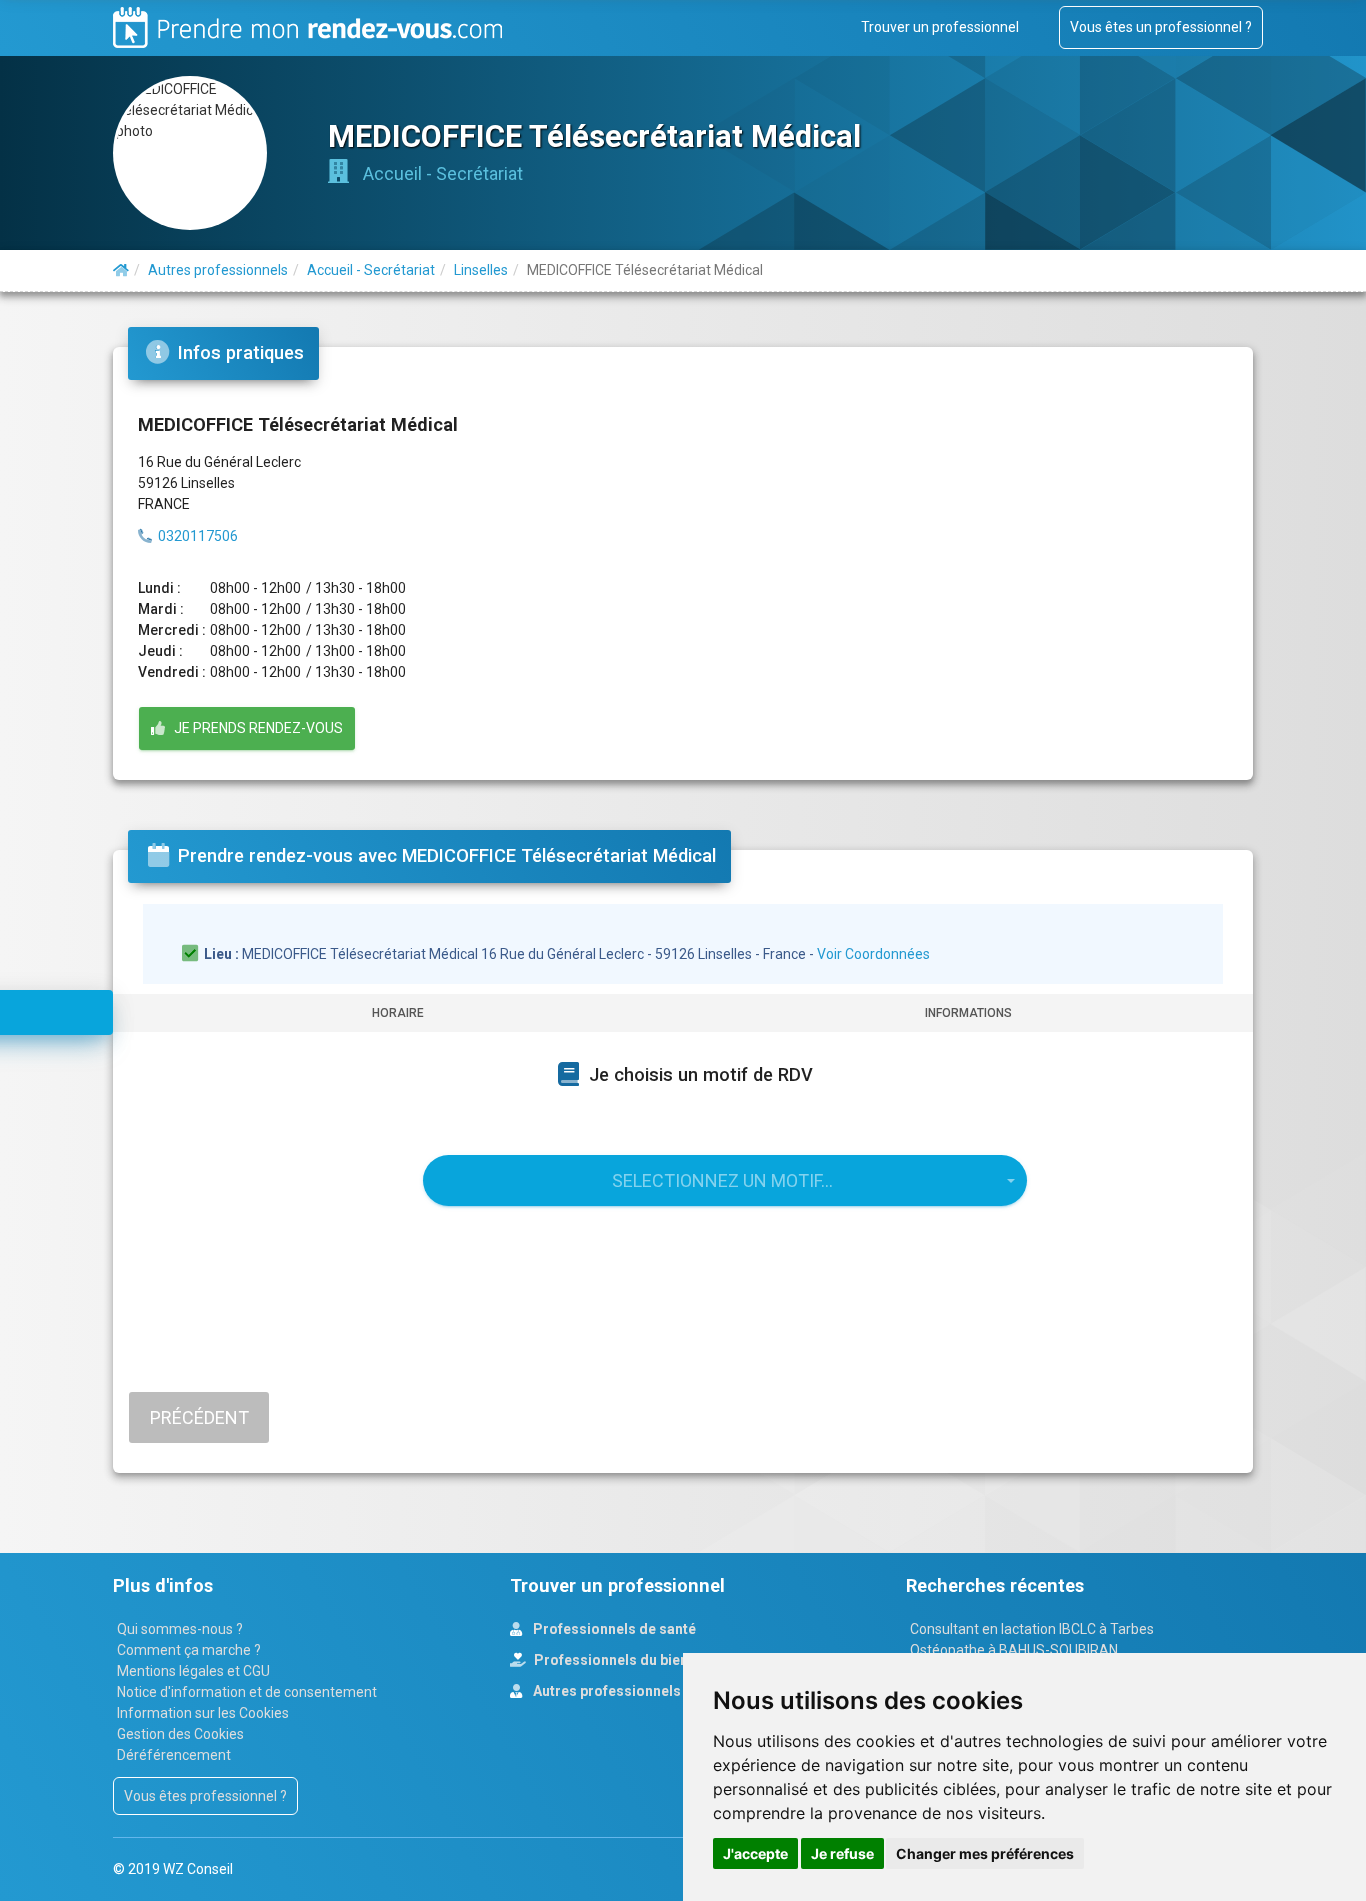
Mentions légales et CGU (193, 1671)
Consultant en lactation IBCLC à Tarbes (1032, 1629)
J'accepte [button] (755, 1853)
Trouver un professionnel (940, 27)
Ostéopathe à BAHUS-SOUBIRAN (1014, 1650)
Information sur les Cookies (203, 1713)
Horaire (398, 1013)
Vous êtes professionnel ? (205, 1796)
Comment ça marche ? (189, 1650)
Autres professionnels (605, 1691)
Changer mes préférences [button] (985, 1853)
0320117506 (198, 536)
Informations (968, 1013)
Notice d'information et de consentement (247, 1692)
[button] (725, 1180)
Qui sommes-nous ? (180, 1629)
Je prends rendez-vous (254, 728)
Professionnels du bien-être (626, 1660)
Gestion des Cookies (180, 1734)
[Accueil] (121, 270)
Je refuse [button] (842, 1853)
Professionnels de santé (613, 1629)
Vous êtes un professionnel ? (1161, 27)
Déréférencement (174, 1755)
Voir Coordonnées (873, 954)
